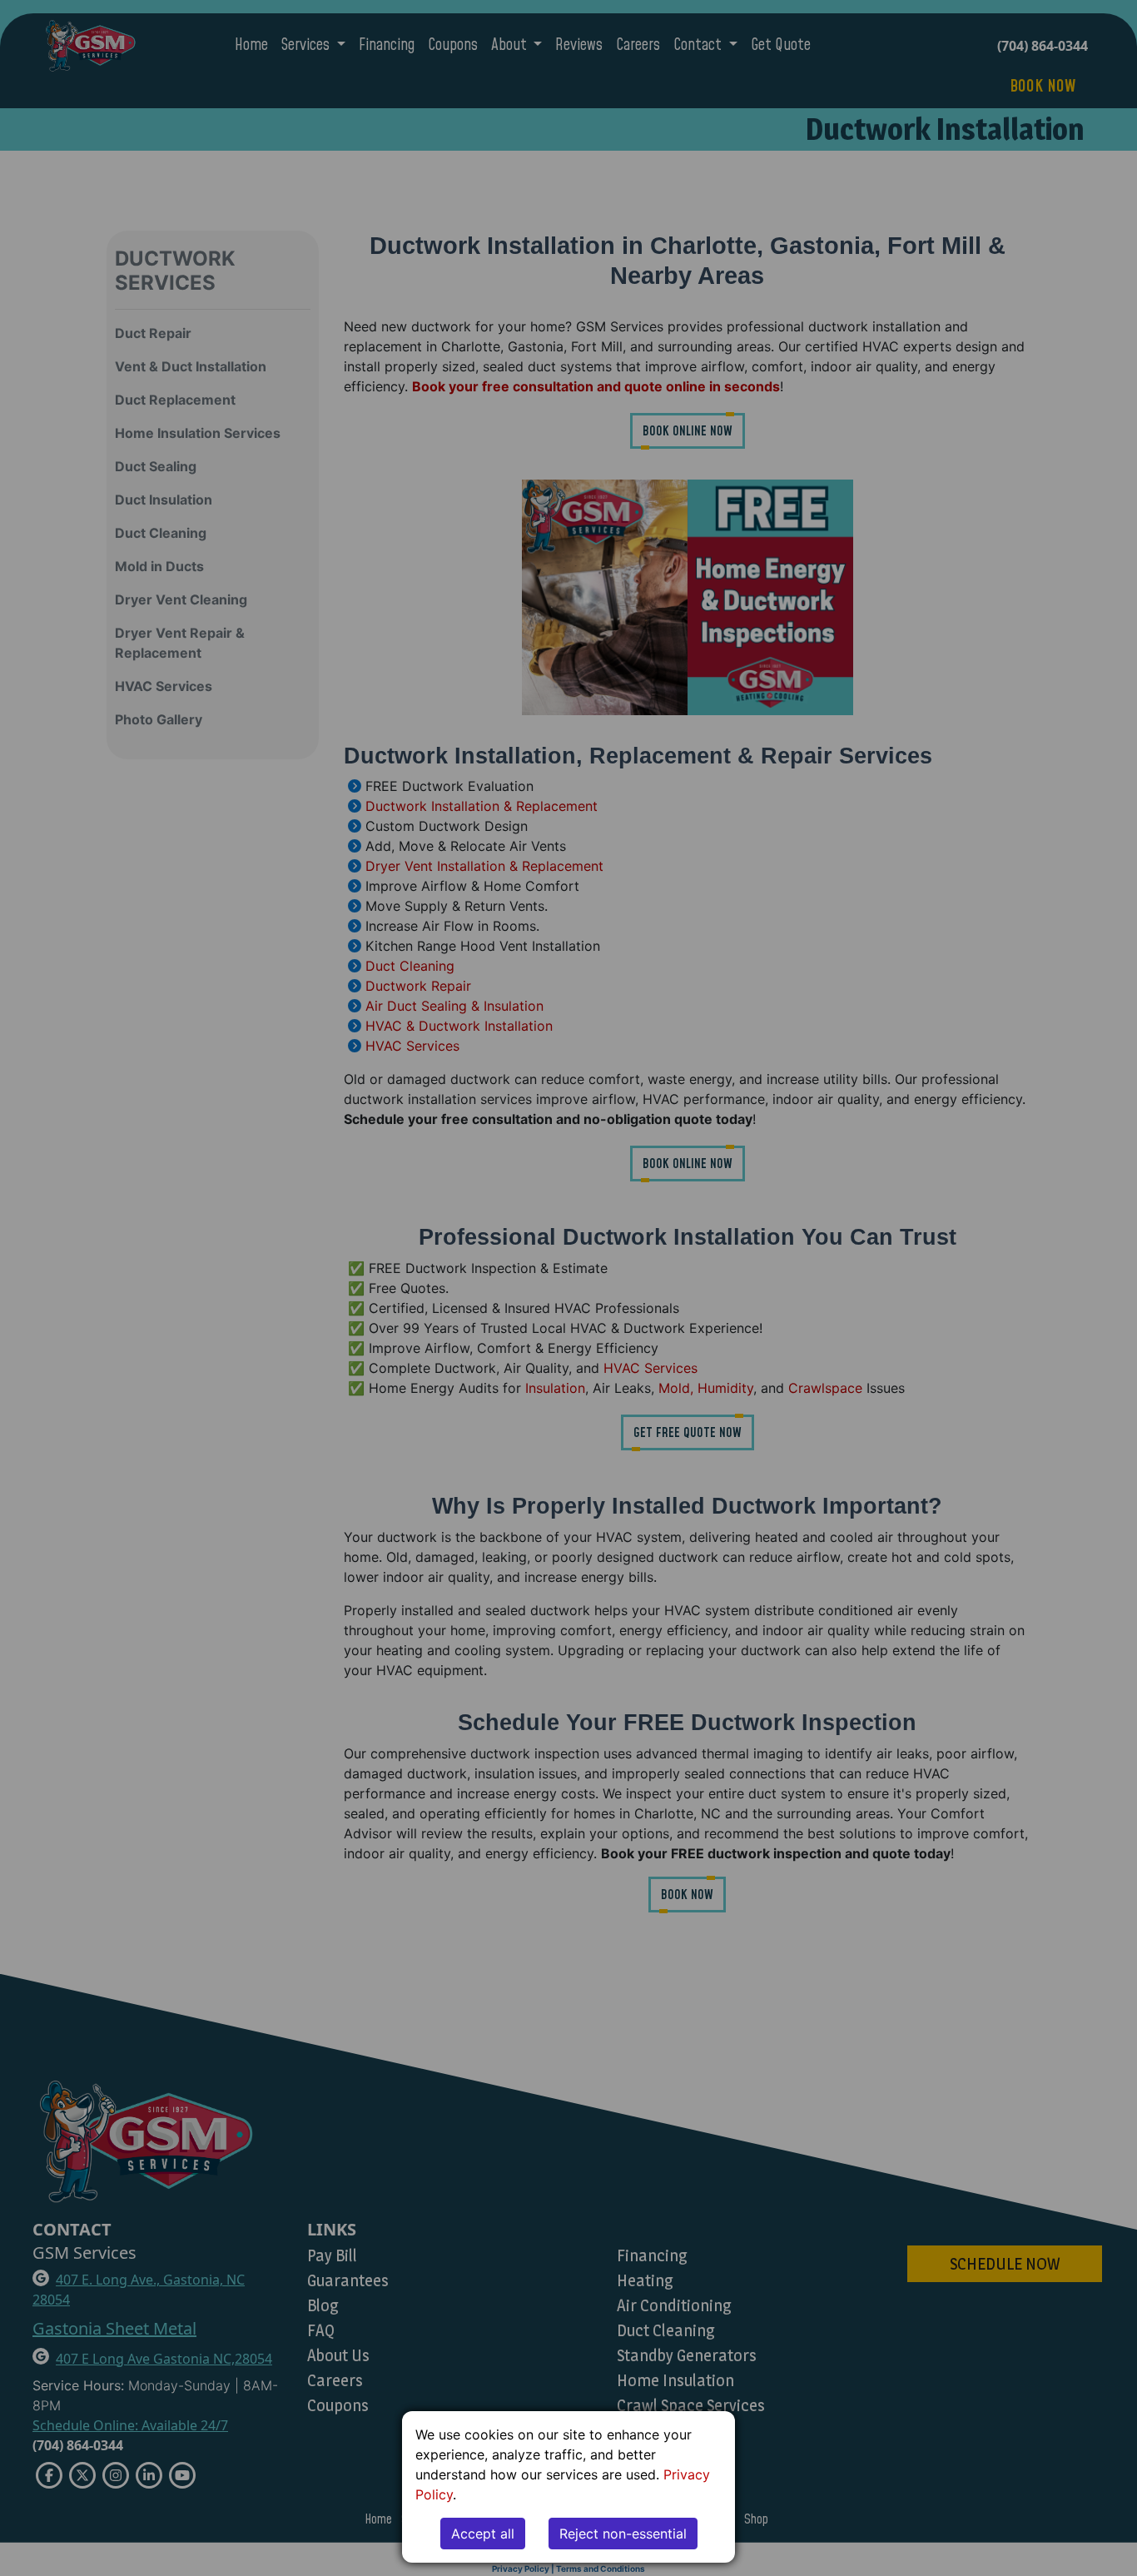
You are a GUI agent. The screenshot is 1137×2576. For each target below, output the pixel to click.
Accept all (483, 2534)
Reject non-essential (623, 2534)
